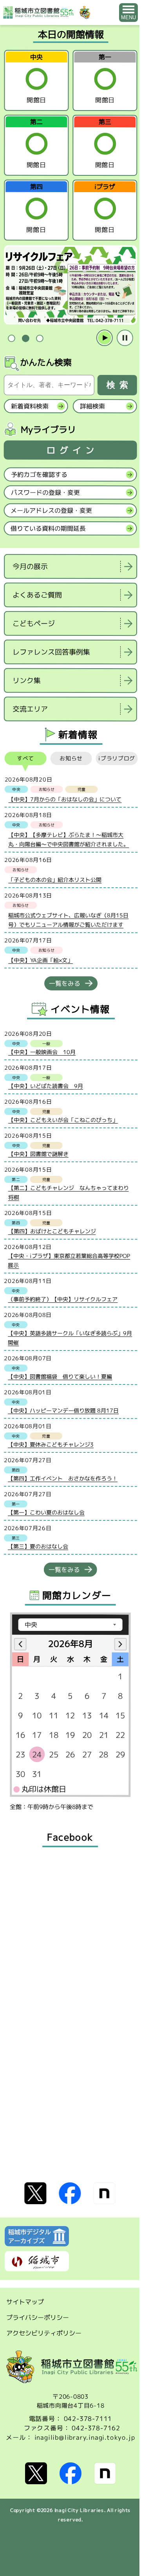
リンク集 (27, 681)
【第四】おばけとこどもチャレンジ (52, 1231)
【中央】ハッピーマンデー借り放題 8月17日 (63, 1410)
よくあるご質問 (37, 595)
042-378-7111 (88, 2419)
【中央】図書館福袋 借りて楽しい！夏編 (60, 1376)
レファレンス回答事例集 (51, 652)
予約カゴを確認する (39, 475)
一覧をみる (65, 983)
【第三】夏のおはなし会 (38, 1546)
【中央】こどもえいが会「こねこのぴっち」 (63, 1120)
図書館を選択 (5, 729)
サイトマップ (25, 2302)
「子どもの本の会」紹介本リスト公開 (55, 880)
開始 (105, 338)
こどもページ (34, 623)
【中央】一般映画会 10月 (42, 1052)
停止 (125, 338)
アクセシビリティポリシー (44, 2333)
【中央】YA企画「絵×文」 (41, 960)
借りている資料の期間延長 (48, 528)
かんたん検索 (46, 362)
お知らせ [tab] (71, 758)
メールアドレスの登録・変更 (51, 510)
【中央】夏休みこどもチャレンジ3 (51, 1444)
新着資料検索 (30, 406)
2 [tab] (25, 338)
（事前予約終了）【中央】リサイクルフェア (63, 1299)
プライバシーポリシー (38, 2317)
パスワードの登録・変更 (45, 492)
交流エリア (30, 709)
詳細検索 (92, 406)
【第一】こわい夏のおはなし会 (46, 1512)
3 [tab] (40, 338)
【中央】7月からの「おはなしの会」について (65, 799)
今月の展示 (30, 566)
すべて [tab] (25, 758)
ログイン (72, 450)
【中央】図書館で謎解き (38, 1154)
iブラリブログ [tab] (117, 758)
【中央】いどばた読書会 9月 (46, 1086)
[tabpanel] (70, 285)
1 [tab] (11, 338)
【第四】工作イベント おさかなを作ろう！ (63, 1478)
